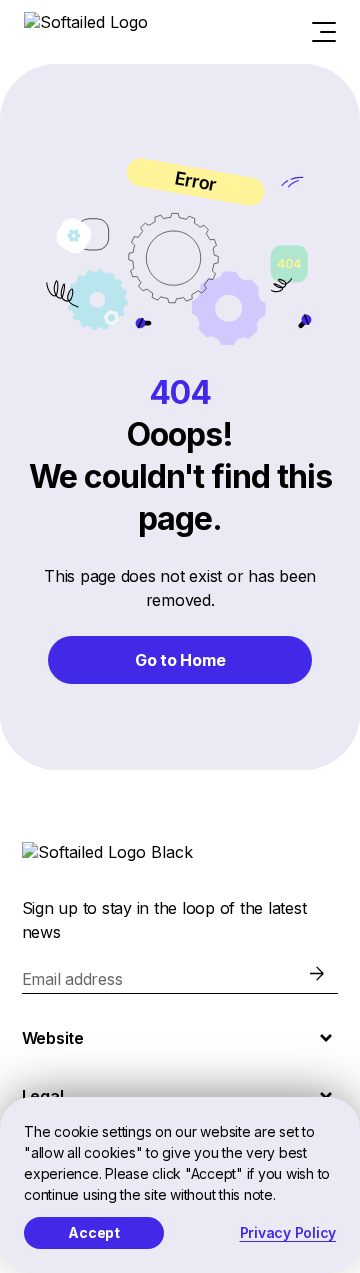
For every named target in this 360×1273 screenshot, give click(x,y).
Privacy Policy (288, 1232)
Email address (72, 979)
